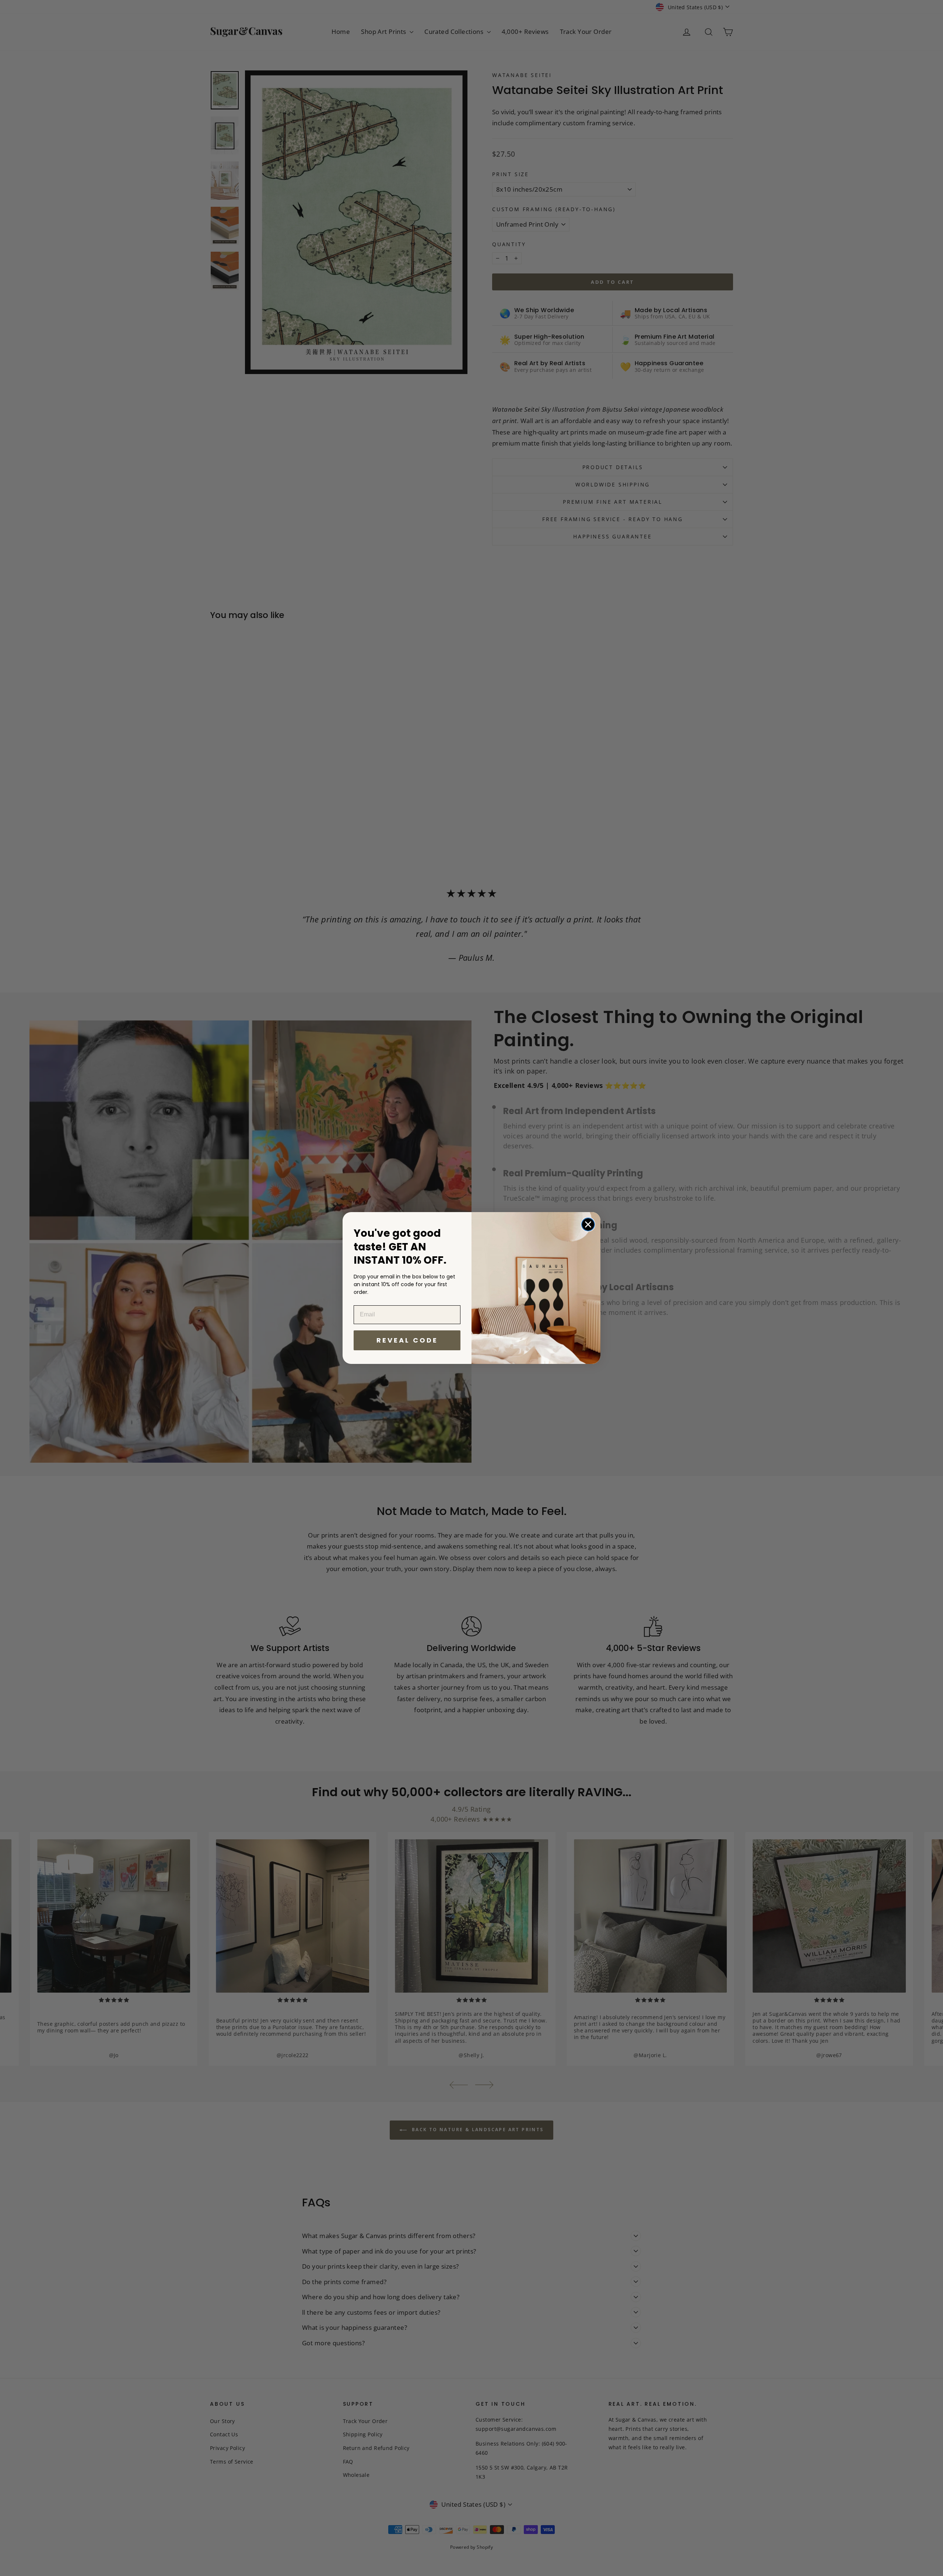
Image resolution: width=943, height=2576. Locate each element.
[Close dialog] (588, 1224)
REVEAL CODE (407, 1340)
